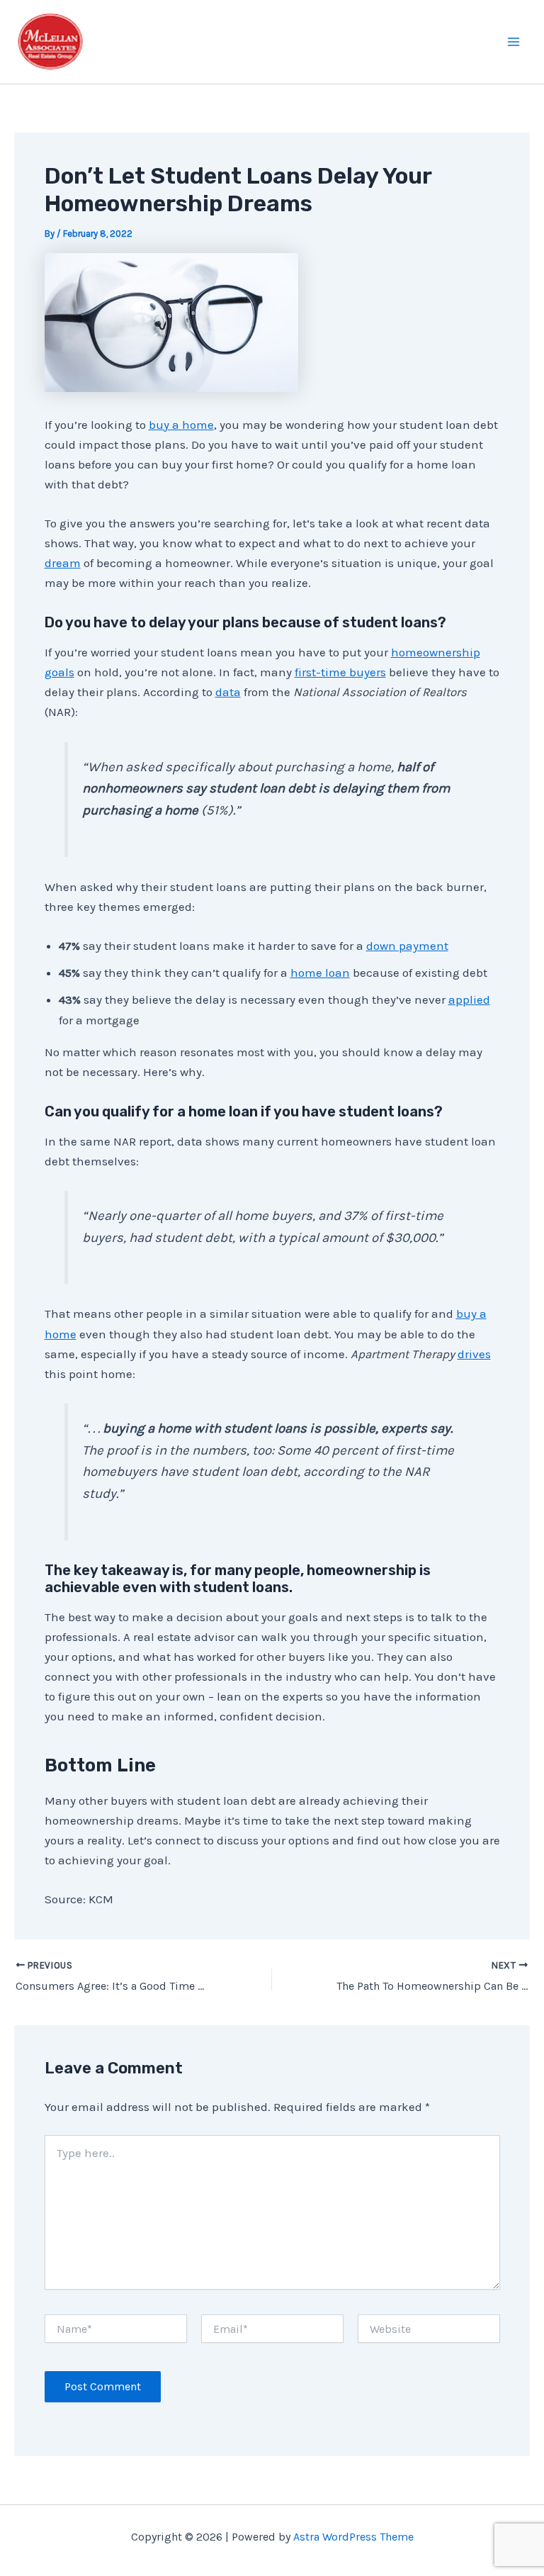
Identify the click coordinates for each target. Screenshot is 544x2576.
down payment (407, 946)
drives (474, 1354)
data (228, 692)
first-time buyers (340, 672)
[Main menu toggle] (514, 42)
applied (469, 999)
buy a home (181, 425)
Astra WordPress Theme (353, 2537)
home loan (320, 973)
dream (63, 563)
